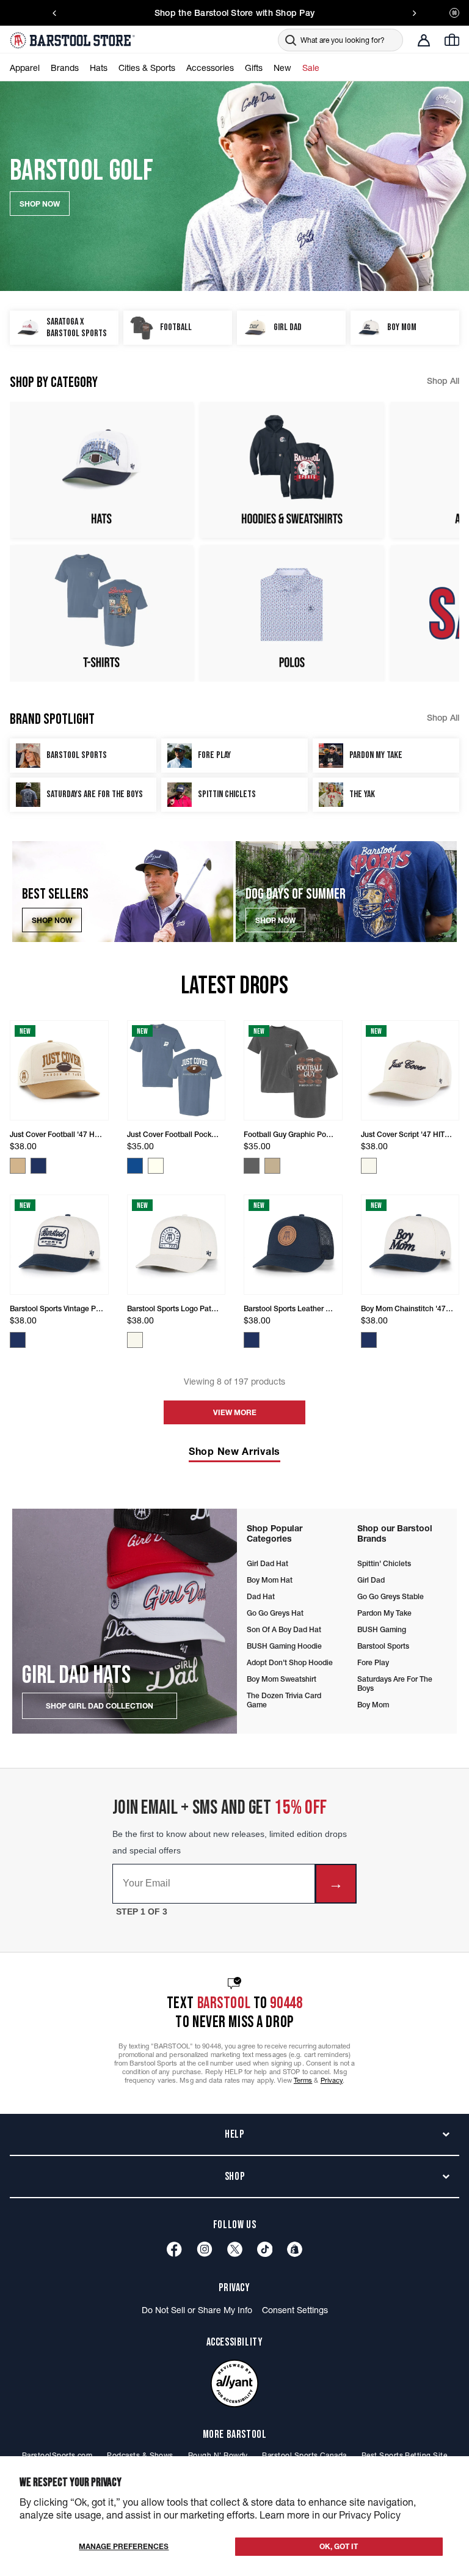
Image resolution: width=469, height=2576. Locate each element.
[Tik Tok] (265, 2249)
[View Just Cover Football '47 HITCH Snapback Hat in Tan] (18, 1166)
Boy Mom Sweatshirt (282, 1679)
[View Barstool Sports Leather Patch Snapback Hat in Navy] (252, 1340)
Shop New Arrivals (234, 1451)
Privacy (332, 2080)
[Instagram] (205, 2249)
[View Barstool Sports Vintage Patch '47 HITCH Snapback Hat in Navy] (18, 1340)
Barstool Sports (383, 1646)
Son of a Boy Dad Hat (284, 1629)
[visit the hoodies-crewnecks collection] (292, 470)
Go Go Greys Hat (275, 1613)
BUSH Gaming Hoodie (284, 1646)
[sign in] (424, 40)
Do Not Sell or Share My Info (197, 2310)
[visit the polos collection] (292, 613)
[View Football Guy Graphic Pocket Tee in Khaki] (272, 1166)
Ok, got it (339, 2546)
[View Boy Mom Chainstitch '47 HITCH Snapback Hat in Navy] (369, 1340)
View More (235, 1412)
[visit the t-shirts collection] (101, 613)
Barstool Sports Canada (304, 2455)
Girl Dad (371, 1580)
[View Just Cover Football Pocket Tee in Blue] (135, 1166)
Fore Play (373, 1662)
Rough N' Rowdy (218, 2455)
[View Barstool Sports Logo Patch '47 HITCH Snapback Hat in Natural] (135, 1340)
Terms (303, 2080)
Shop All (443, 381)
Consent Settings (295, 2310)
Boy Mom (373, 1705)
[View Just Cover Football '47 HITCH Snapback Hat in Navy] (38, 1166)
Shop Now (52, 920)
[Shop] (295, 2249)
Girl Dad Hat (267, 1563)
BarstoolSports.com (57, 2455)
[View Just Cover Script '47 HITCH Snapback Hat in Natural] (369, 1166)
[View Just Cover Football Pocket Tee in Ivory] (156, 1166)
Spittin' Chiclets (384, 1563)
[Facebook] (174, 2249)
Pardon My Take (384, 1613)
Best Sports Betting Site (404, 2455)
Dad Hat (261, 1596)
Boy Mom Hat (270, 1580)
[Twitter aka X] (235, 2249)
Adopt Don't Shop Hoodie (290, 1662)
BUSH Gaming (382, 1629)
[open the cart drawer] (452, 40)
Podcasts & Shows (140, 2455)
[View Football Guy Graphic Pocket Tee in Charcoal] (252, 1166)
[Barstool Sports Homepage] (74, 40)
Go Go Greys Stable (391, 1596)
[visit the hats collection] (101, 470)
